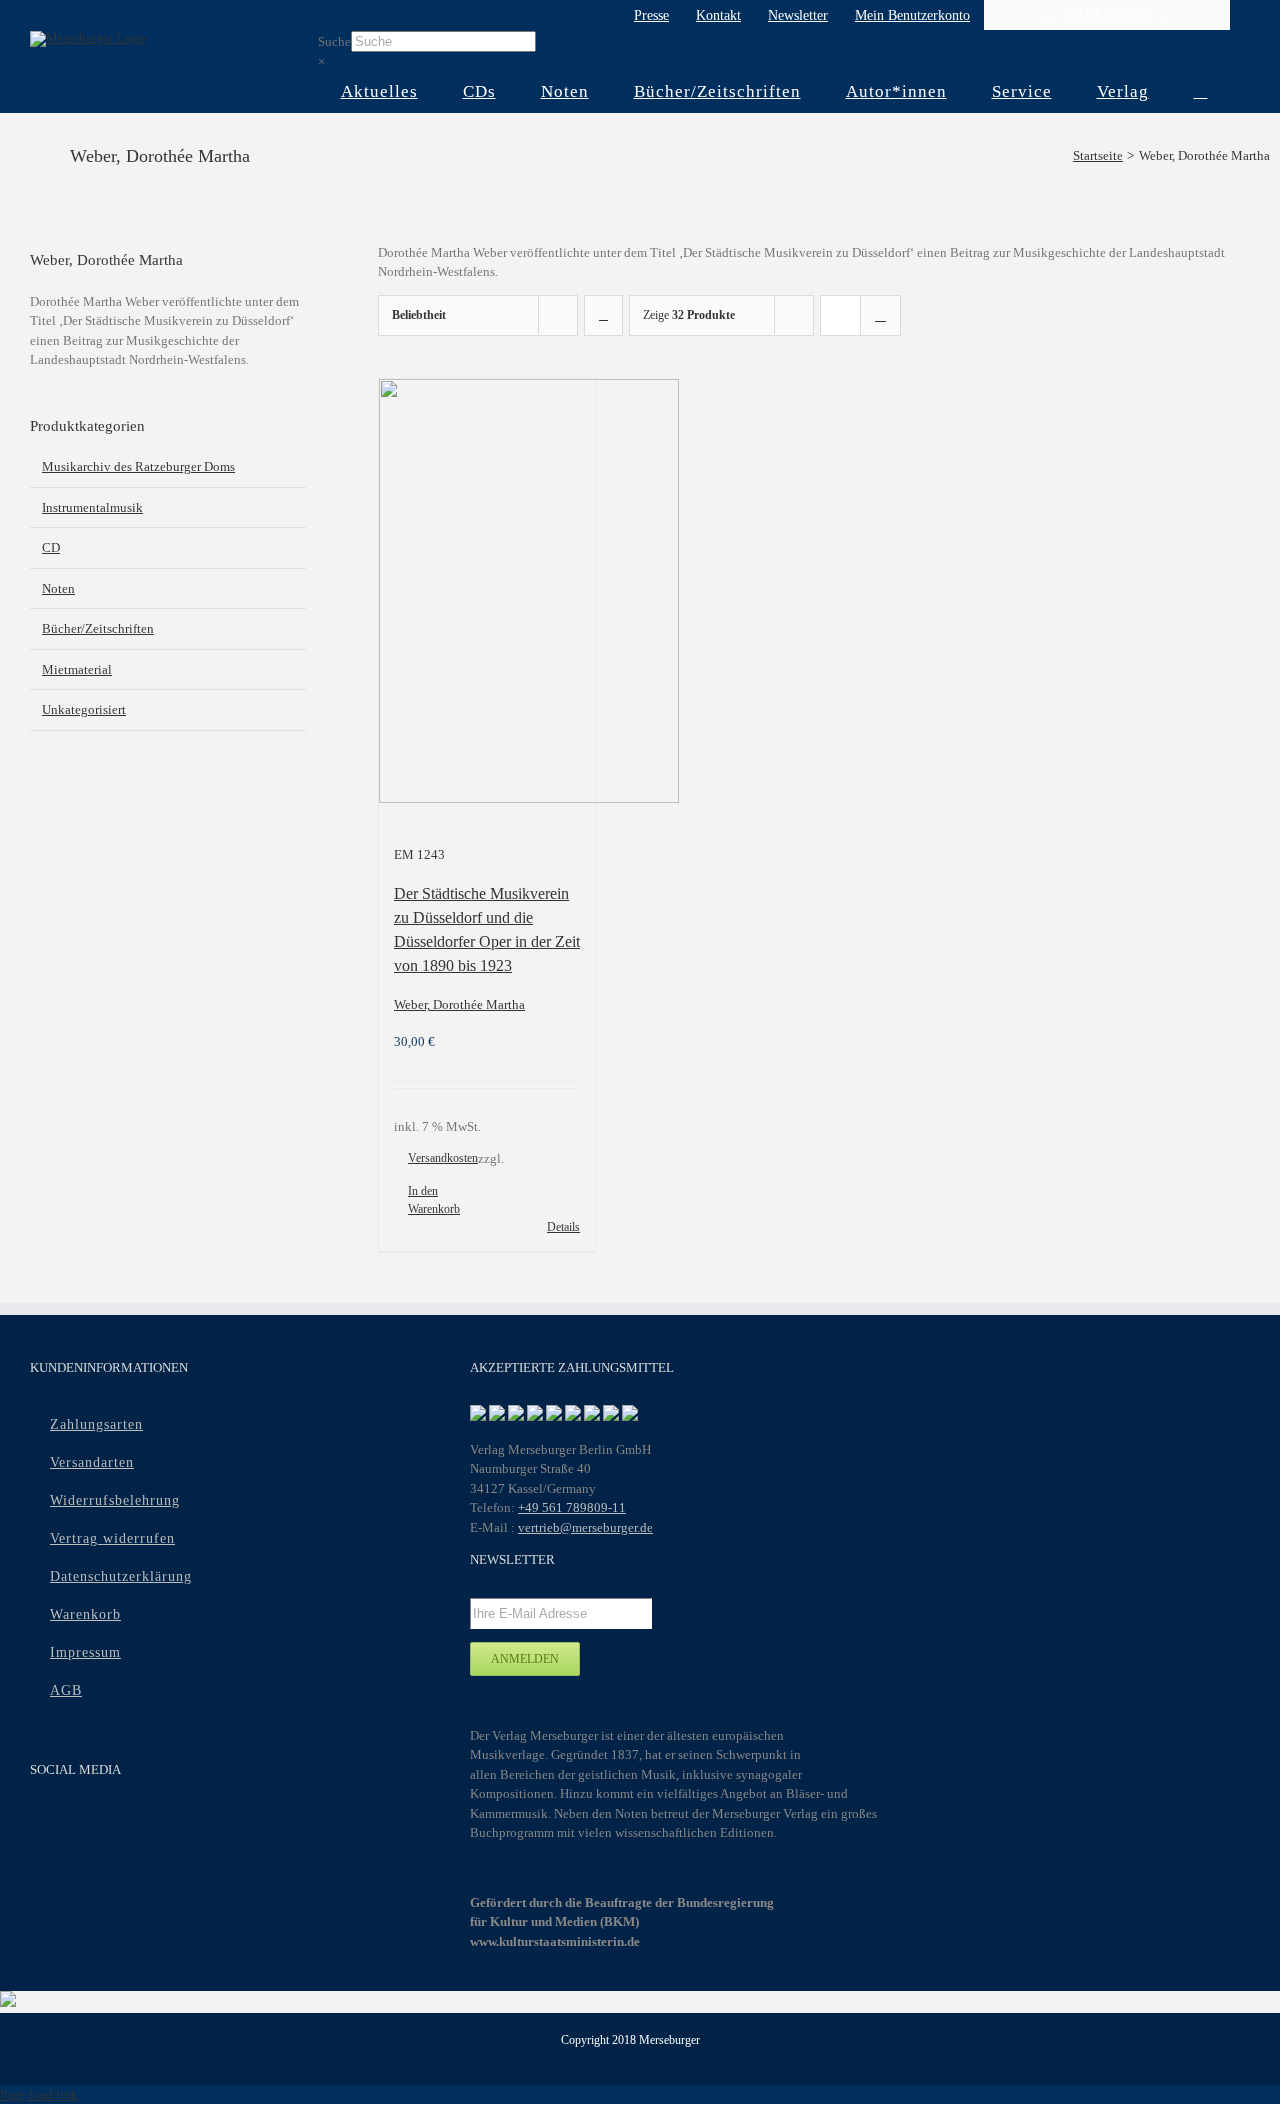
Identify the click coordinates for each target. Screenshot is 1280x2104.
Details (563, 1227)
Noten (58, 588)
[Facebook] (42, 1824)
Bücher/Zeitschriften (98, 628)
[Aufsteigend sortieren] (603, 315)
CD (51, 547)
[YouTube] (81, 1824)
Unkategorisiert (84, 709)
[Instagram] (120, 1824)
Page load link (39, 2094)
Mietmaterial (77, 669)
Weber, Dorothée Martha (459, 1004)
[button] (1200, 92)
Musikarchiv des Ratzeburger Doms (138, 466)
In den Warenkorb (434, 1200)
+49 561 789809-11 (572, 1507)
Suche (334, 41)
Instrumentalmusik (92, 507)
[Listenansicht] (880, 315)
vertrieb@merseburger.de (585, 1527)
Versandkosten (443, 1158)
